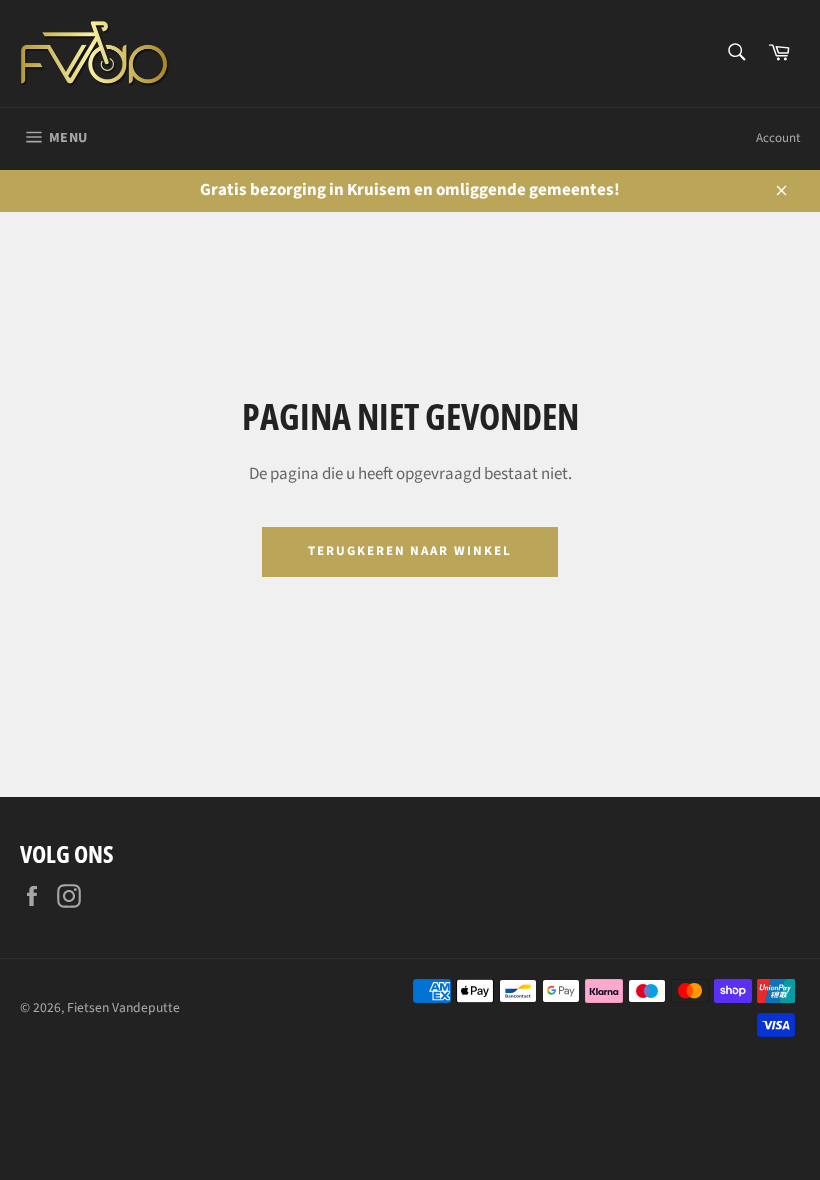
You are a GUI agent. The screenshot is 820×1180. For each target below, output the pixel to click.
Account (778, 138)
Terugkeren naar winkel (410, 551)
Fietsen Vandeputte (123, 1007)
